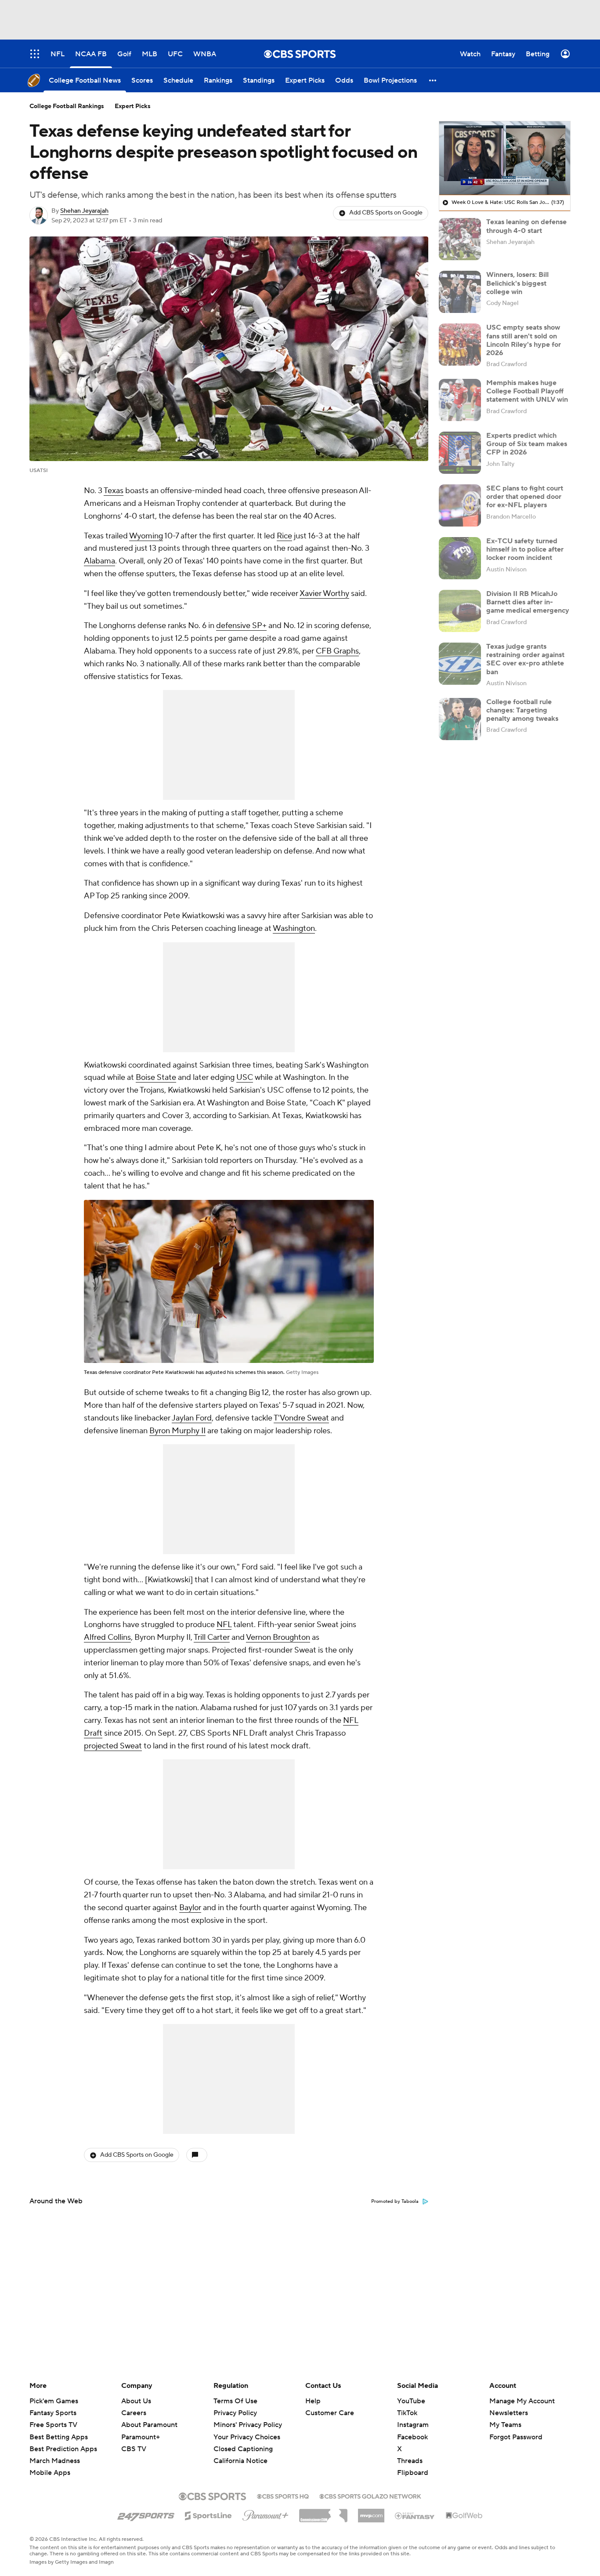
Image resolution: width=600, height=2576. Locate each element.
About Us (136, 2401)
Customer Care (330, 2413)
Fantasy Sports (53, 2413)
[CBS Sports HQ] (283, 2496)
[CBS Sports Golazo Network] (370, 2496)
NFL (224, 1625)
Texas (114, 491)
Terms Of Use (235, 2401)
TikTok (407, 2413)
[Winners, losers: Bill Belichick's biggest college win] (460, 292)
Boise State (156, 1077)
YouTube (411, 2401)
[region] (505, 158)
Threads (410, 2461)
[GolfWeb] (464, 2516)
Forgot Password (516, 2437)
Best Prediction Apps (63, 2449)
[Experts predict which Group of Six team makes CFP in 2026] (460, 453)
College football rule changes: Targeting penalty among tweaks (522, 710)
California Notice (240, 2452)
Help (313, 2401)
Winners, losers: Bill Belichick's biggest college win (517, 283)
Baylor (190, 1908)
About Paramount (149, 2425)
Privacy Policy (235, 2413)
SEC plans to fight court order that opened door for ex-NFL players (525, 497)
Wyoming (146, 536)
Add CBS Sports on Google (386, 213)
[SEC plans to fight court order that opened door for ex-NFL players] (460, 505)
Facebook (412, 2437)
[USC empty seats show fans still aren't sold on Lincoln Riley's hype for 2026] (460, 345)
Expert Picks (133, 106)
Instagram (413, 2425)
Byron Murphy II (177, 1431)
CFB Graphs (337, 651)
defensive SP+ (241, 626)
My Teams (505, 2425)
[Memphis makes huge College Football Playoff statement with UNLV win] (460, 400)
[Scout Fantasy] (415, 2515)
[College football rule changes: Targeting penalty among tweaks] (460, 719)
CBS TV (134, 2449)
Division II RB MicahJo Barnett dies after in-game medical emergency (528, 602)
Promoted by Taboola (395, 2202)
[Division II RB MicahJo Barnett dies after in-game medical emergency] (460, 611)
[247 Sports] (146, 2514)
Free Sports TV (53, 2425)
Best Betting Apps (59, 2437)
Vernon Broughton (278, 1637)
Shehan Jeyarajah (84, 211)
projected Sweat (113, 1746)
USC (245, 1077)
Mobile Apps (50, 2473)
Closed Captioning (243, 2441)
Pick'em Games (54, 2401)
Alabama (99, 561)
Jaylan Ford (192, 1418)
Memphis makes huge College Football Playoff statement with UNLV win (527, 391)
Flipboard (413, 2473)
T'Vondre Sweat (301, 1418)
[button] (433, 80)
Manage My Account (522, 2401)
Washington (294, 928)
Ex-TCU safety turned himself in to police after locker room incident (525, 549)
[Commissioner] (323, 2512)
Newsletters (509, 2413)
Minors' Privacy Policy (248, 2425)
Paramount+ (141, 2437)
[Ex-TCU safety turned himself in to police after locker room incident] (460, 558)
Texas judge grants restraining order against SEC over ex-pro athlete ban (525, 659)
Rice (284, 536)
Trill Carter (212, 1637)
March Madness (55, 2461)
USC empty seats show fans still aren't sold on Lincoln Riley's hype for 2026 (524, 340)
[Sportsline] (208, 2514)
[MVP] (371, 2512)
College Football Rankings (67, 106)
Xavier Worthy (324, 594)
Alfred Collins (107, 1637)
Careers (134, 2413)
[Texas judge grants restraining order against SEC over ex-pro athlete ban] (460, 664)
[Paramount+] (266, 2514)
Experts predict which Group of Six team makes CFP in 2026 (527, 444)
